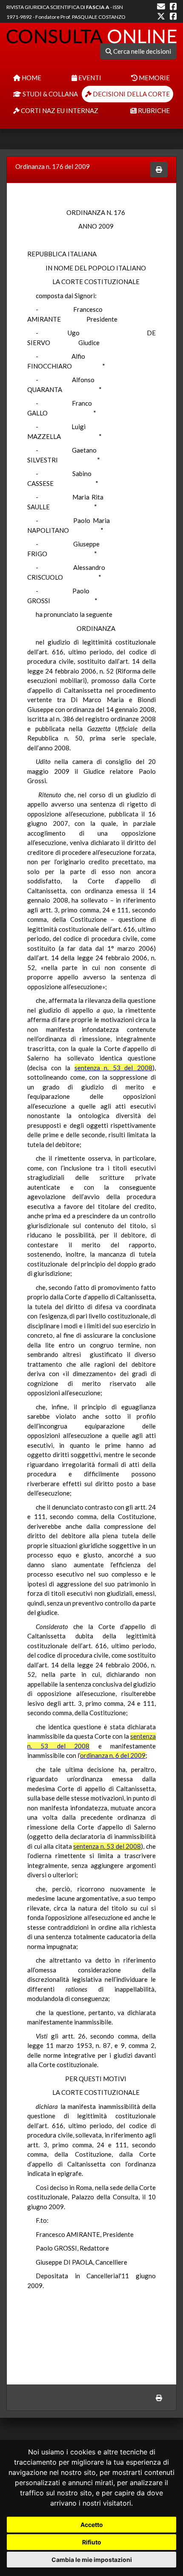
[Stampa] (159, 170)
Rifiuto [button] (92, 2542)
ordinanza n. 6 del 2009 (113, 1755)
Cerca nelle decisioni (142, 51)
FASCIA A (98, 7)
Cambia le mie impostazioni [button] (92, 2560)
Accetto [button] (92, 2525)
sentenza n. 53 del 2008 (113, 1068)
